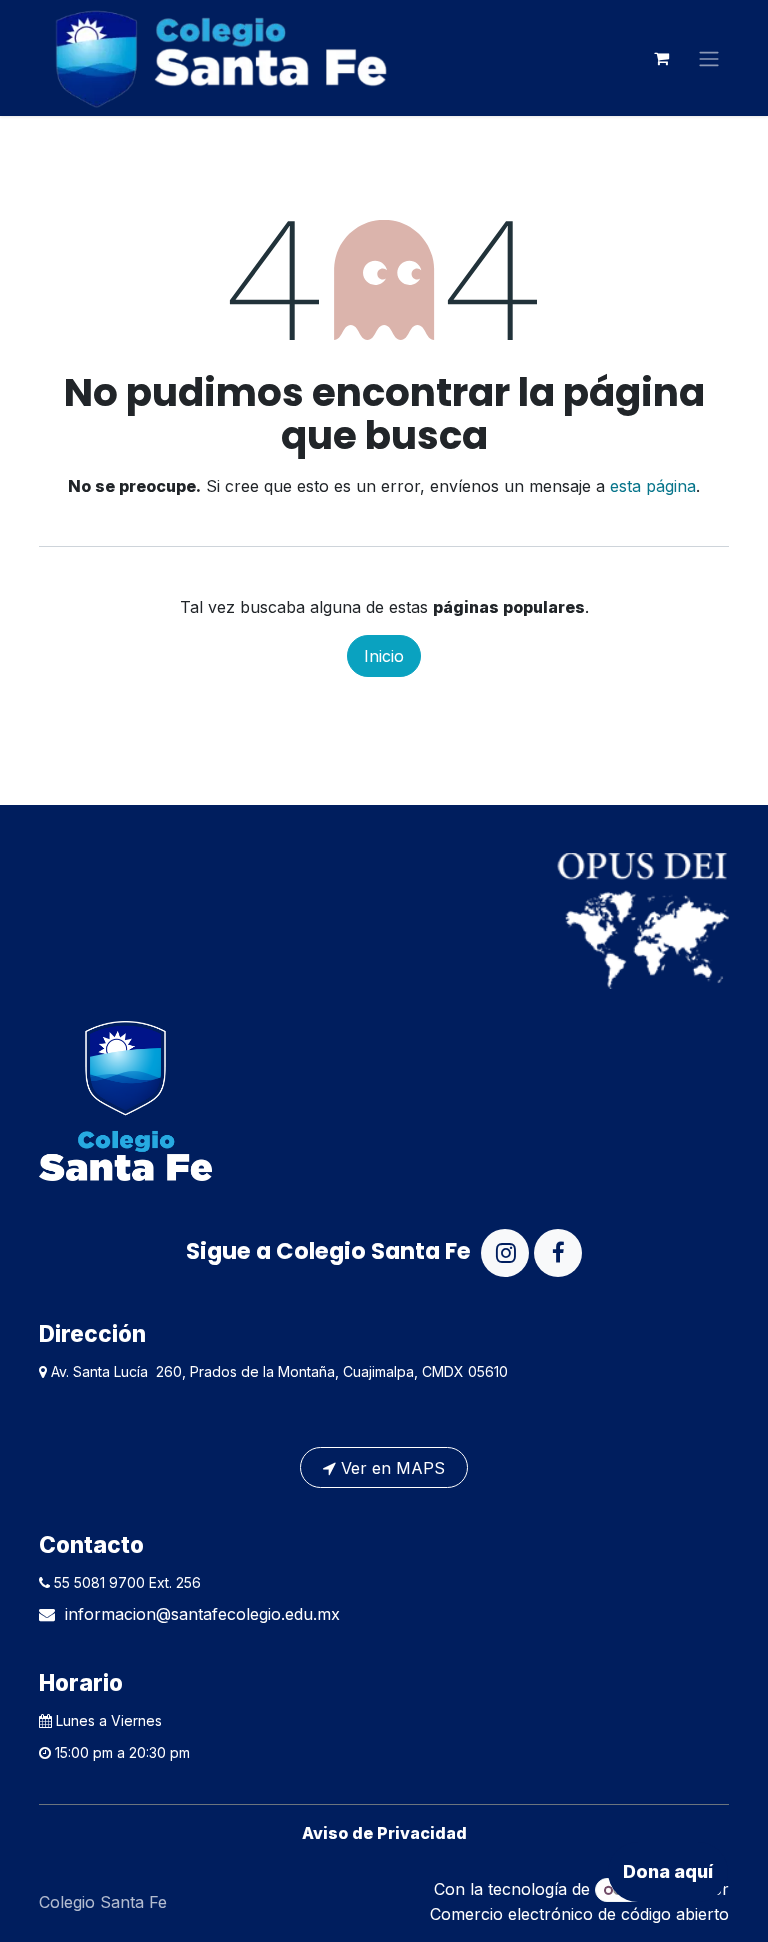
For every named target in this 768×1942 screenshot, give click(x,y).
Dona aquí (668, 1871)
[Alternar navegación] (709, 58)
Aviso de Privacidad (384, 1833)
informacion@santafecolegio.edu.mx (202, 1614)
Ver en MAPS (390, 1468)
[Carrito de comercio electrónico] (661, 58)
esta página (653, 486)
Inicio (384, 656)
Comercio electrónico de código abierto (579, 1914)
